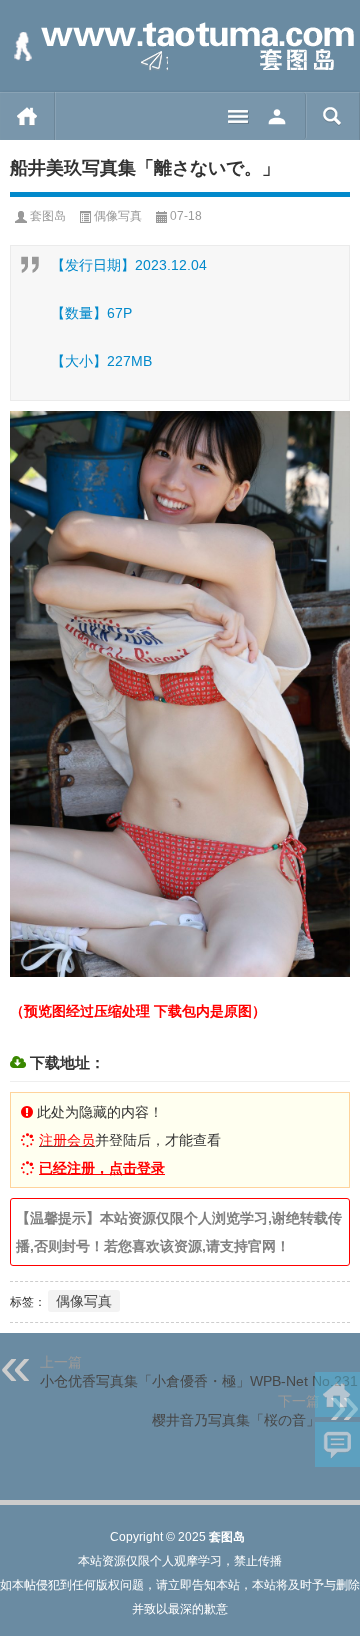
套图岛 (48, 216)
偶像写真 (118, 216)
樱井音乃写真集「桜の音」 (236, 1420)
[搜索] (332, 116)
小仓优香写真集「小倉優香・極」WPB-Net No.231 (199, 1381)
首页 (27, 116)
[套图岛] (180, 46)
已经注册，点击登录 (102, 1168)
